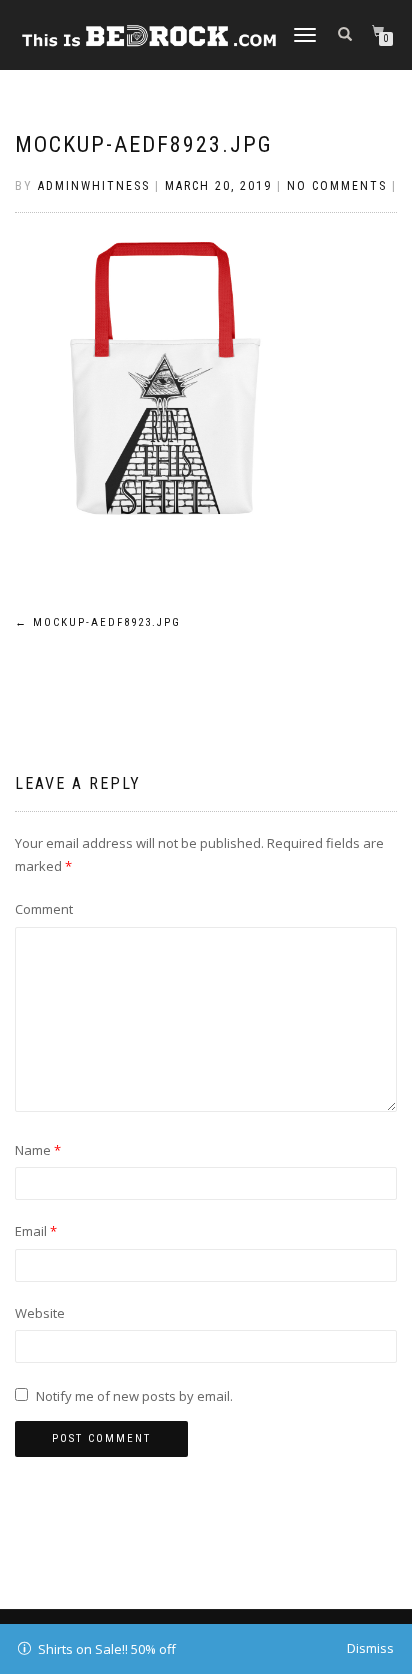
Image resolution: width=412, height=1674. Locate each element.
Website (40, 1313)
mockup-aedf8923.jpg (144, 144)
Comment (44, 909)
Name (38, 1150)
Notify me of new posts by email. (134, 1396)
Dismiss (370, 1648)
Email (36, 1231)
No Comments (337, 186)
